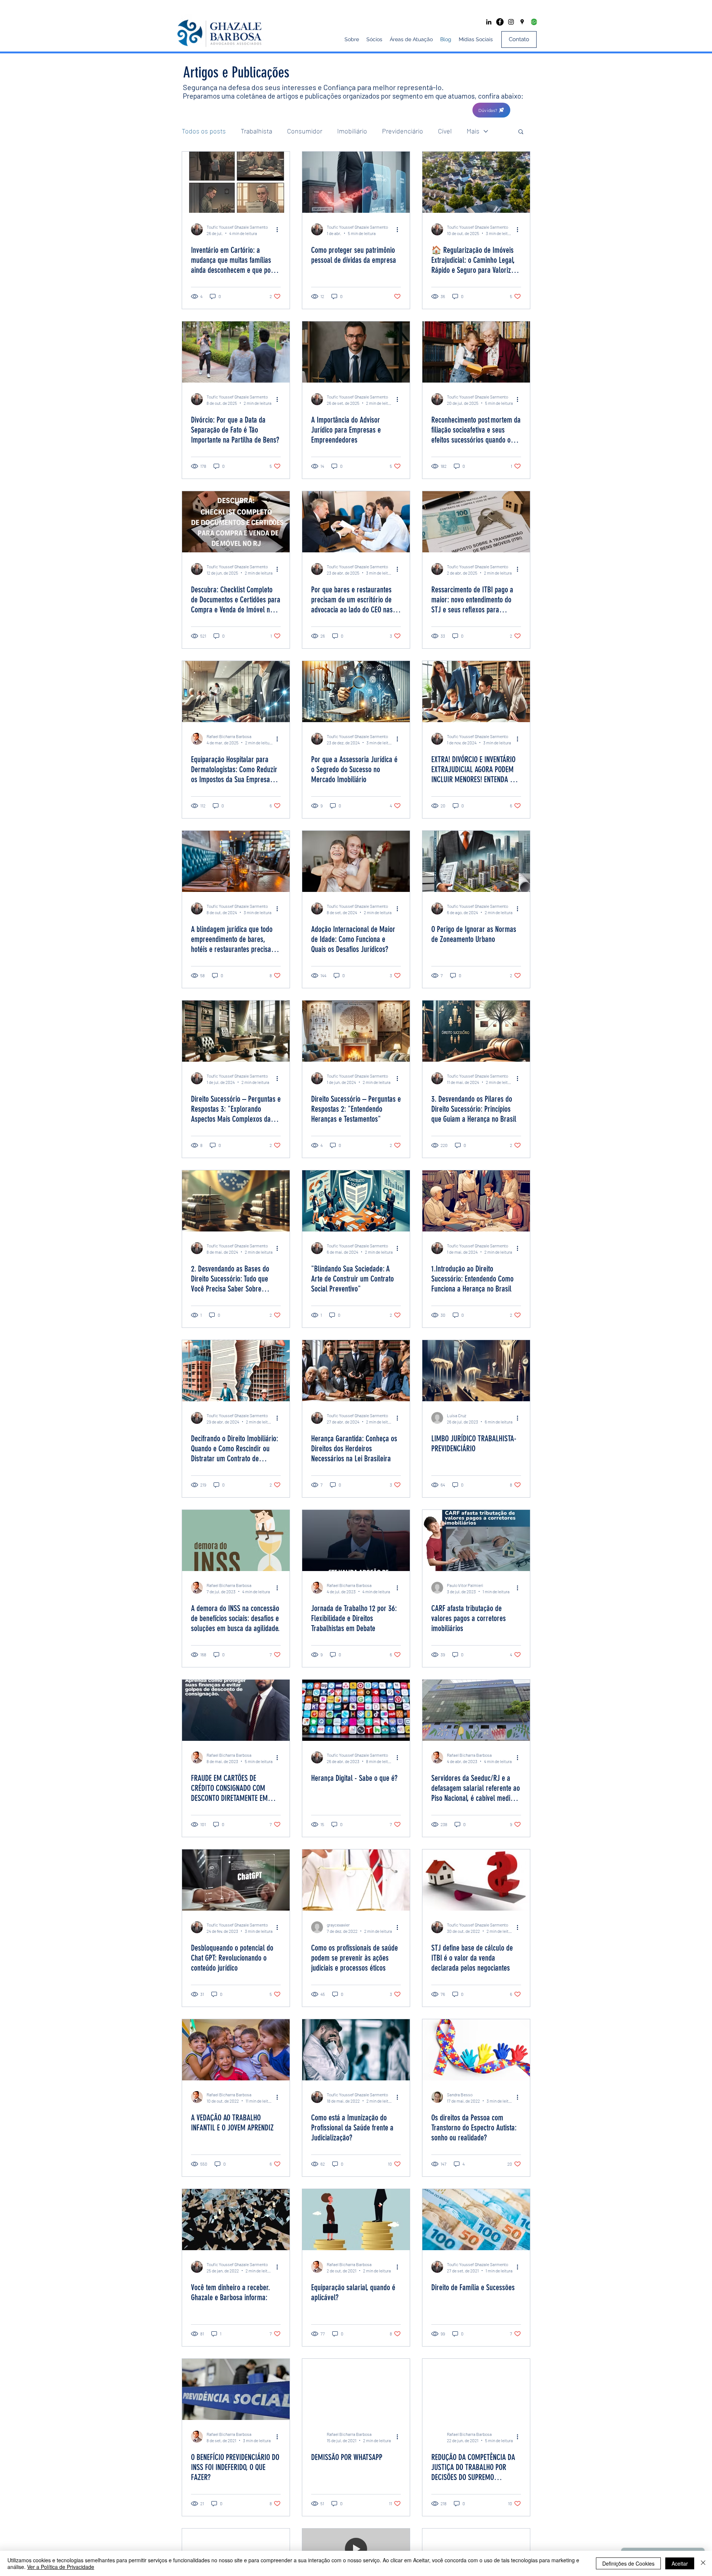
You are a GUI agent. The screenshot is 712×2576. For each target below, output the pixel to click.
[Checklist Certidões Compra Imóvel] (236, 522)
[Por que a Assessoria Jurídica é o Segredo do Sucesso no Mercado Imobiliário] (356, 692)
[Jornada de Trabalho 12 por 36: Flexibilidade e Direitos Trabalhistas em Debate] (356, 1540)
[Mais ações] (280, 229)
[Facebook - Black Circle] (500, 22)
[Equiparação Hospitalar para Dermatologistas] (236, 692)
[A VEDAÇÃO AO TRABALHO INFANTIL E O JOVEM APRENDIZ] (236, 2050)
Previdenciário (403, 131)
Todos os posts (204, 131)
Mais (473, 131)
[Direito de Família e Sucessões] (476, 2220)
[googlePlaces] (522, 22)
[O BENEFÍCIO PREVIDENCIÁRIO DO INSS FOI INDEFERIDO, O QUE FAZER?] (236, 2389)
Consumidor (305, 131)
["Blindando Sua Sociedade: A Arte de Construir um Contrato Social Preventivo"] (356, 1201)
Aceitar (680, 2563)
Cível (445, 131)
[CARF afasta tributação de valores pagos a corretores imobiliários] (476, 1540)
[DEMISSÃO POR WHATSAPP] (356, 2389)
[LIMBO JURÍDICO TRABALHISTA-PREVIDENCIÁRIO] (476, 1371)
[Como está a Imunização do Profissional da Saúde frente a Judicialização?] (356, 2050)
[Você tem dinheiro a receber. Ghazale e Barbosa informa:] (236, 2220)
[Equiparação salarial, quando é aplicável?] (356, 2220)
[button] (491, 110)
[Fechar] (703, 2563)
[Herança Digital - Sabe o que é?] (356, 1710)
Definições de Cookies (628, 2563)
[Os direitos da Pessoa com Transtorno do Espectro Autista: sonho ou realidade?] (476, 2050)
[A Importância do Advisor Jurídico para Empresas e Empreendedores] (356, 352)
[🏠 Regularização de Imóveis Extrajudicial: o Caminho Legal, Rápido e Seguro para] (476, 182)
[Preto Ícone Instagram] (511, 22)
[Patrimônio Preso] (356, 182)
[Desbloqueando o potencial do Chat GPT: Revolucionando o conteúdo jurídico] (236, 1880)
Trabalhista (256, 131)
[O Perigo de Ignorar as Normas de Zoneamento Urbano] (476, 861)
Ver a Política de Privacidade (61, 2567)
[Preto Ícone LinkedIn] (489, 22)
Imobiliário (352, 131)
